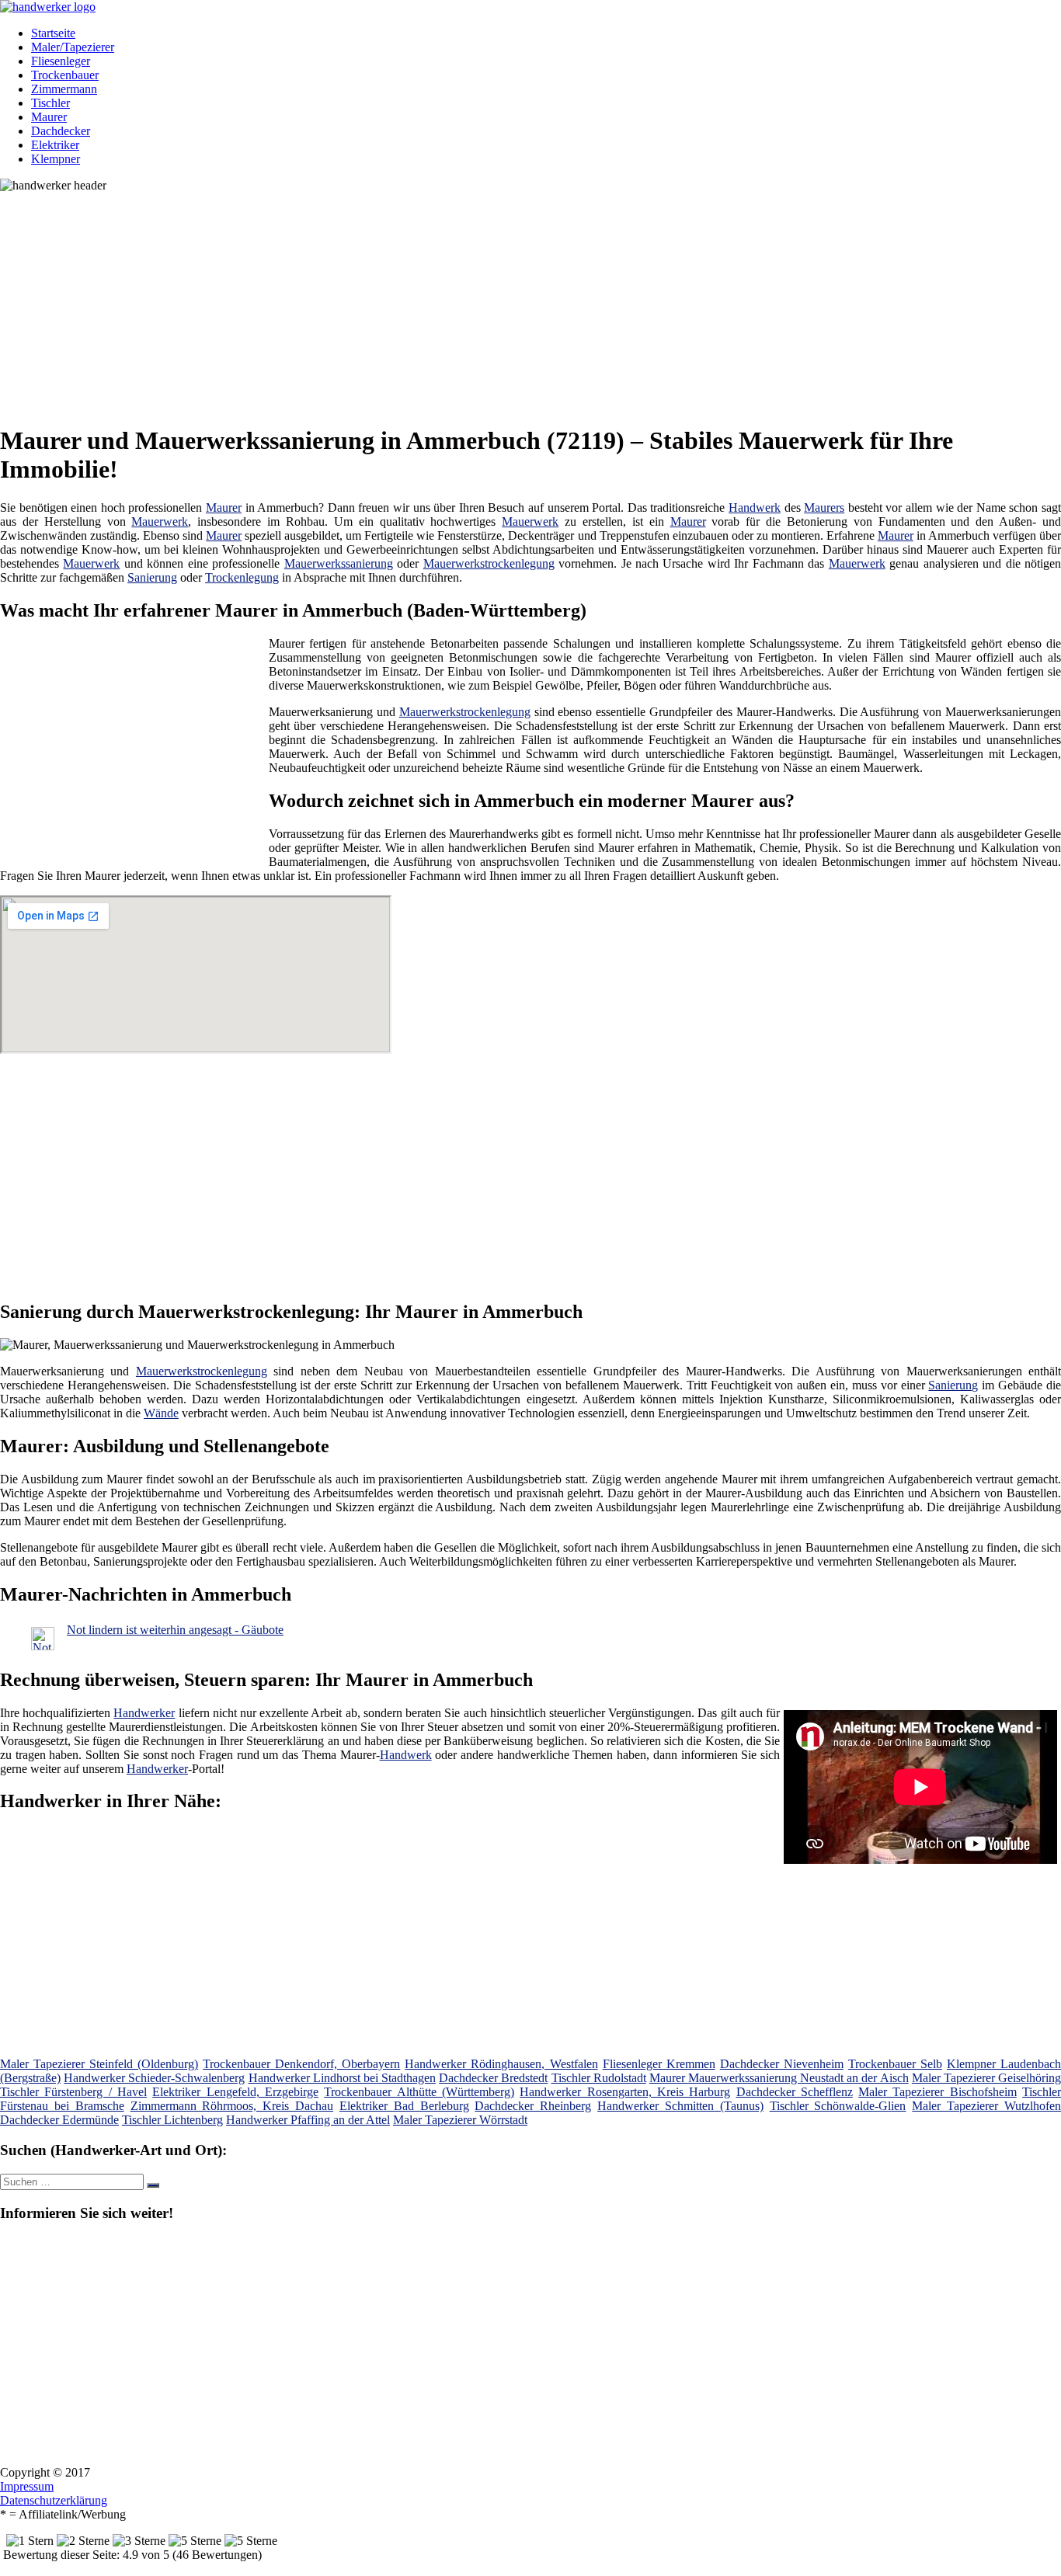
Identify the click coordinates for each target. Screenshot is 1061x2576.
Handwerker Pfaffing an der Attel (308, 2120)
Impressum (27, 2486)
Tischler (50, 103)
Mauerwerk (160, 521)
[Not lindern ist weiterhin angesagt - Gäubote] (43, 1646)
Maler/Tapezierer (73, 47)
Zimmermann (64, 89)
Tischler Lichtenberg (172, 2120)
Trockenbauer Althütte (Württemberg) (419, 2092)
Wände (161, 1413)
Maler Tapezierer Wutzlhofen (986, 2106)
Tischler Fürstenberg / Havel (73, 2092)
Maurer (49, 117)
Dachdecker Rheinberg (533, 2106)
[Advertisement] (478, 301)
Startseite (53, 33)
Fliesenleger (61, 61)
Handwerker (144, 1713)
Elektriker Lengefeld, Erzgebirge (235, 2092)
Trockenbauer (65, 75)
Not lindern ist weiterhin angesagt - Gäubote (175, 1630)
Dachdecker (61, 131)
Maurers (824, 508)
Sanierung (152, 577)
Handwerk (755, 508)
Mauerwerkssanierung (339, 563)
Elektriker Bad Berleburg (404, 2106)
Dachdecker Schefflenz (795, 2092)
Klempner (56, 159)
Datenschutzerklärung (54, 2500)
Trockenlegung (242, 577)
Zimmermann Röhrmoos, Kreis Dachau (232, 2106)
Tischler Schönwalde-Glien (838, 2106)
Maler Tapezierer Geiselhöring (986, 2078)
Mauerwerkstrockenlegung (489, 563)
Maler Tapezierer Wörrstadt (460, 2120)
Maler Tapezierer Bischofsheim (938, 2092)
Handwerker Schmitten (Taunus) (680, 2106)
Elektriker (55, 145)
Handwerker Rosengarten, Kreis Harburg (625, 2092)
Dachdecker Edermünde (59, 2120)
